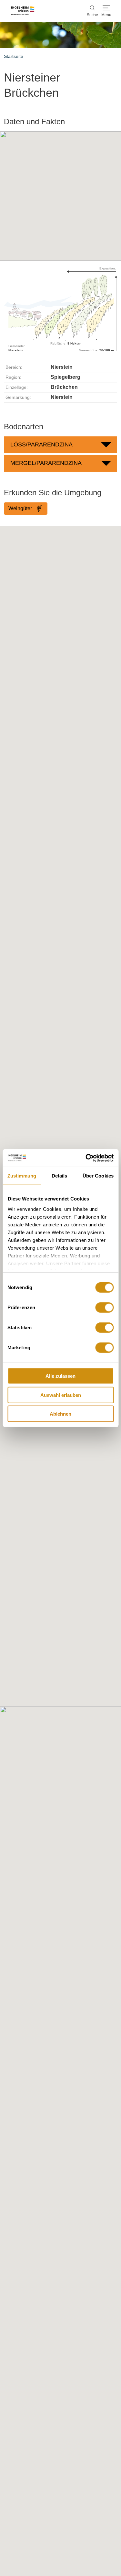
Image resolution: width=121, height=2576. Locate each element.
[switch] (104, 1308)
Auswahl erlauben (61, 1395)
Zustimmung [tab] (22, 1176)
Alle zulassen (60, 1376)
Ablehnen (60, 1414)
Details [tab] (60, 1176)
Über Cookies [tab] (98, 1176)
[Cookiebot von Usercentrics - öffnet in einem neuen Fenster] (86, 1158)
